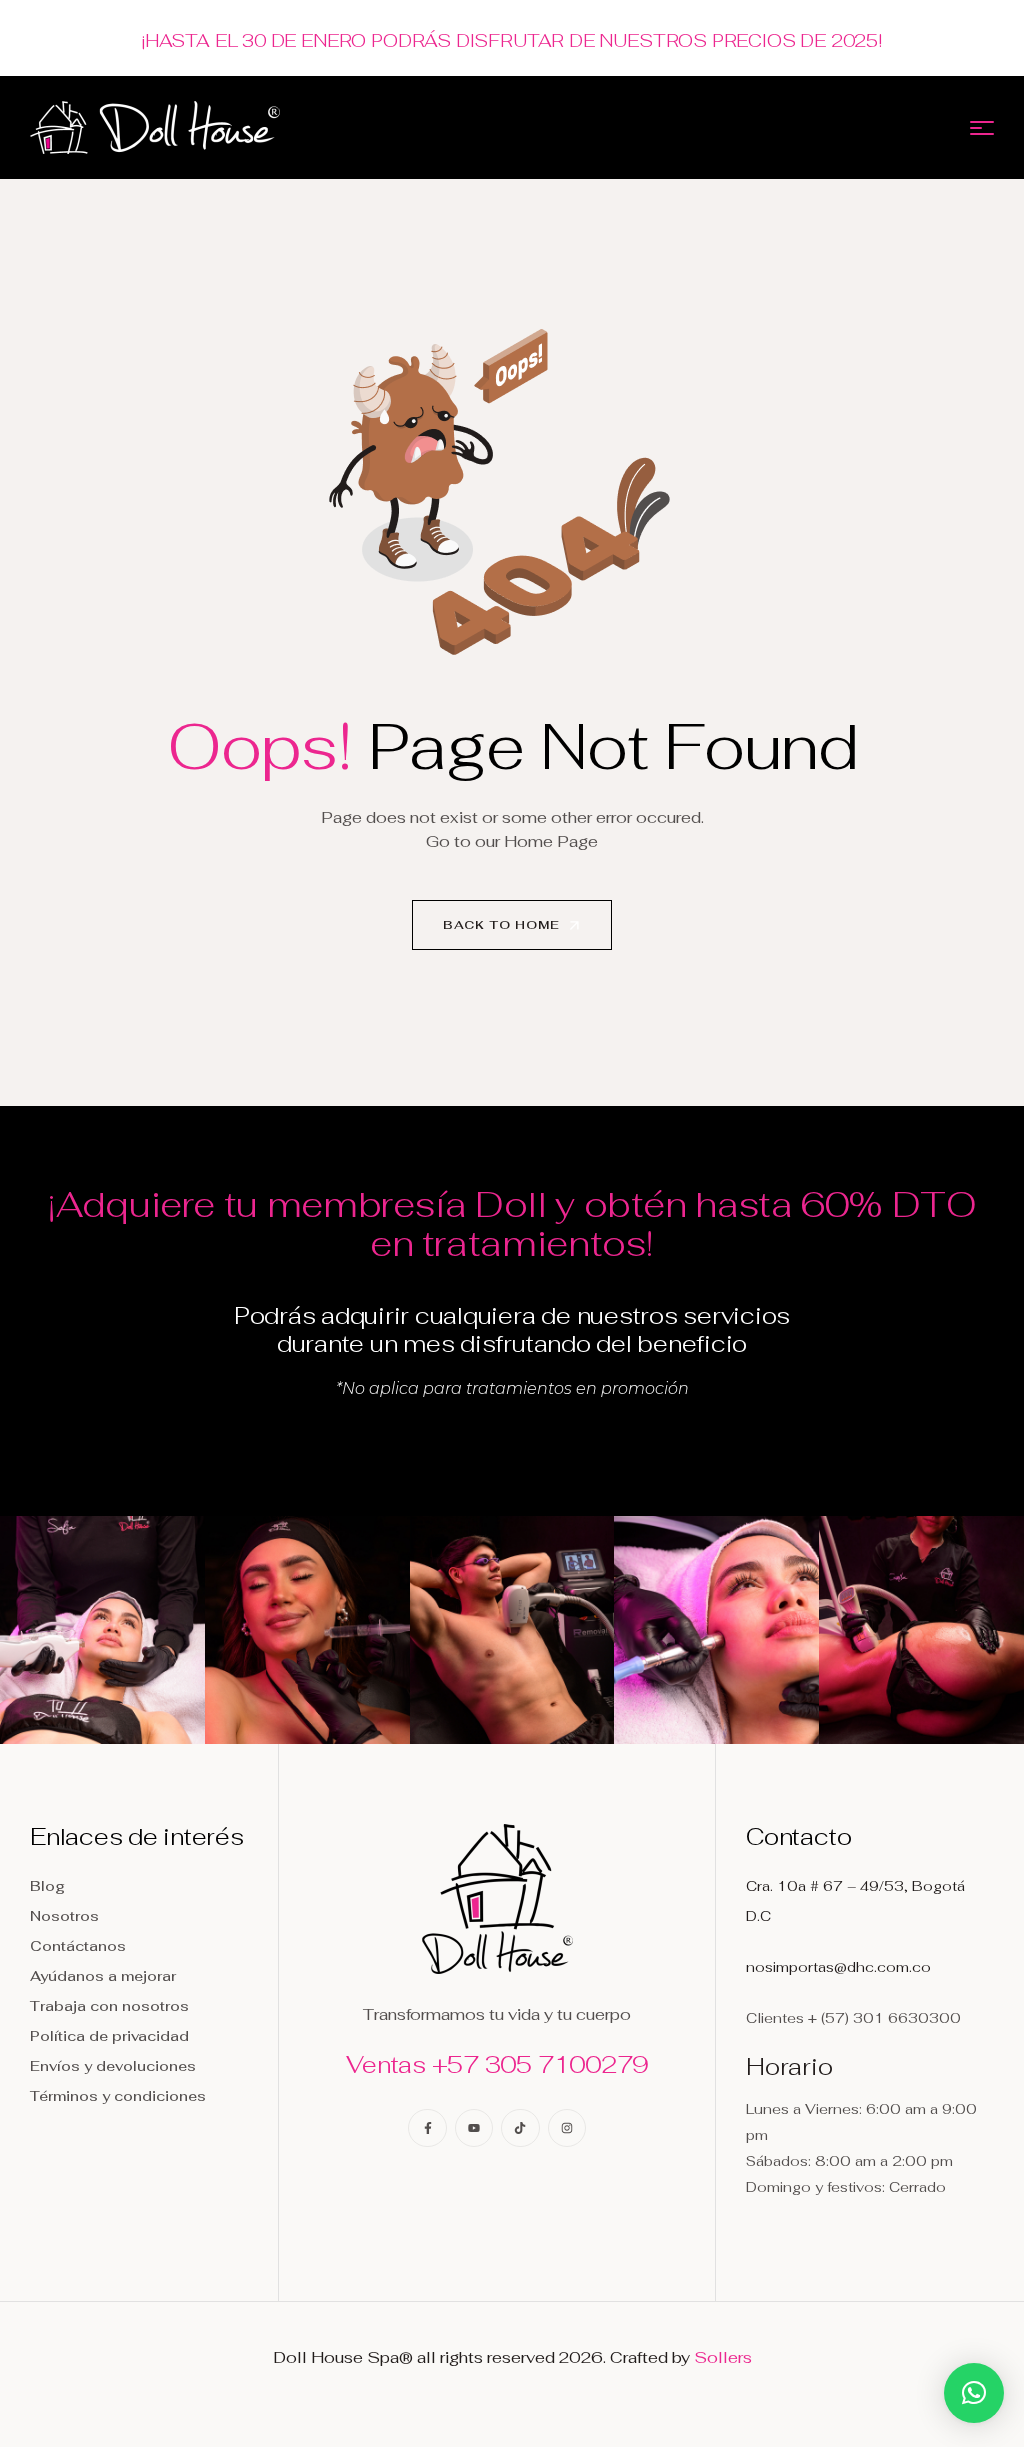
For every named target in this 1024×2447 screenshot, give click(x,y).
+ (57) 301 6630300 (884, 2018)
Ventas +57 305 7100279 (497, 2064)
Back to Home (503, 925)
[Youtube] (474, 2128)
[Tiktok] (520, 2128)
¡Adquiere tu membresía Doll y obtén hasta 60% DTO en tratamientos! (511, 1223)
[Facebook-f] (427, 2128)
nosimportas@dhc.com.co (838, 1967)
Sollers (723, 2357)
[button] (974, 2393)
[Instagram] (567, 2128)
